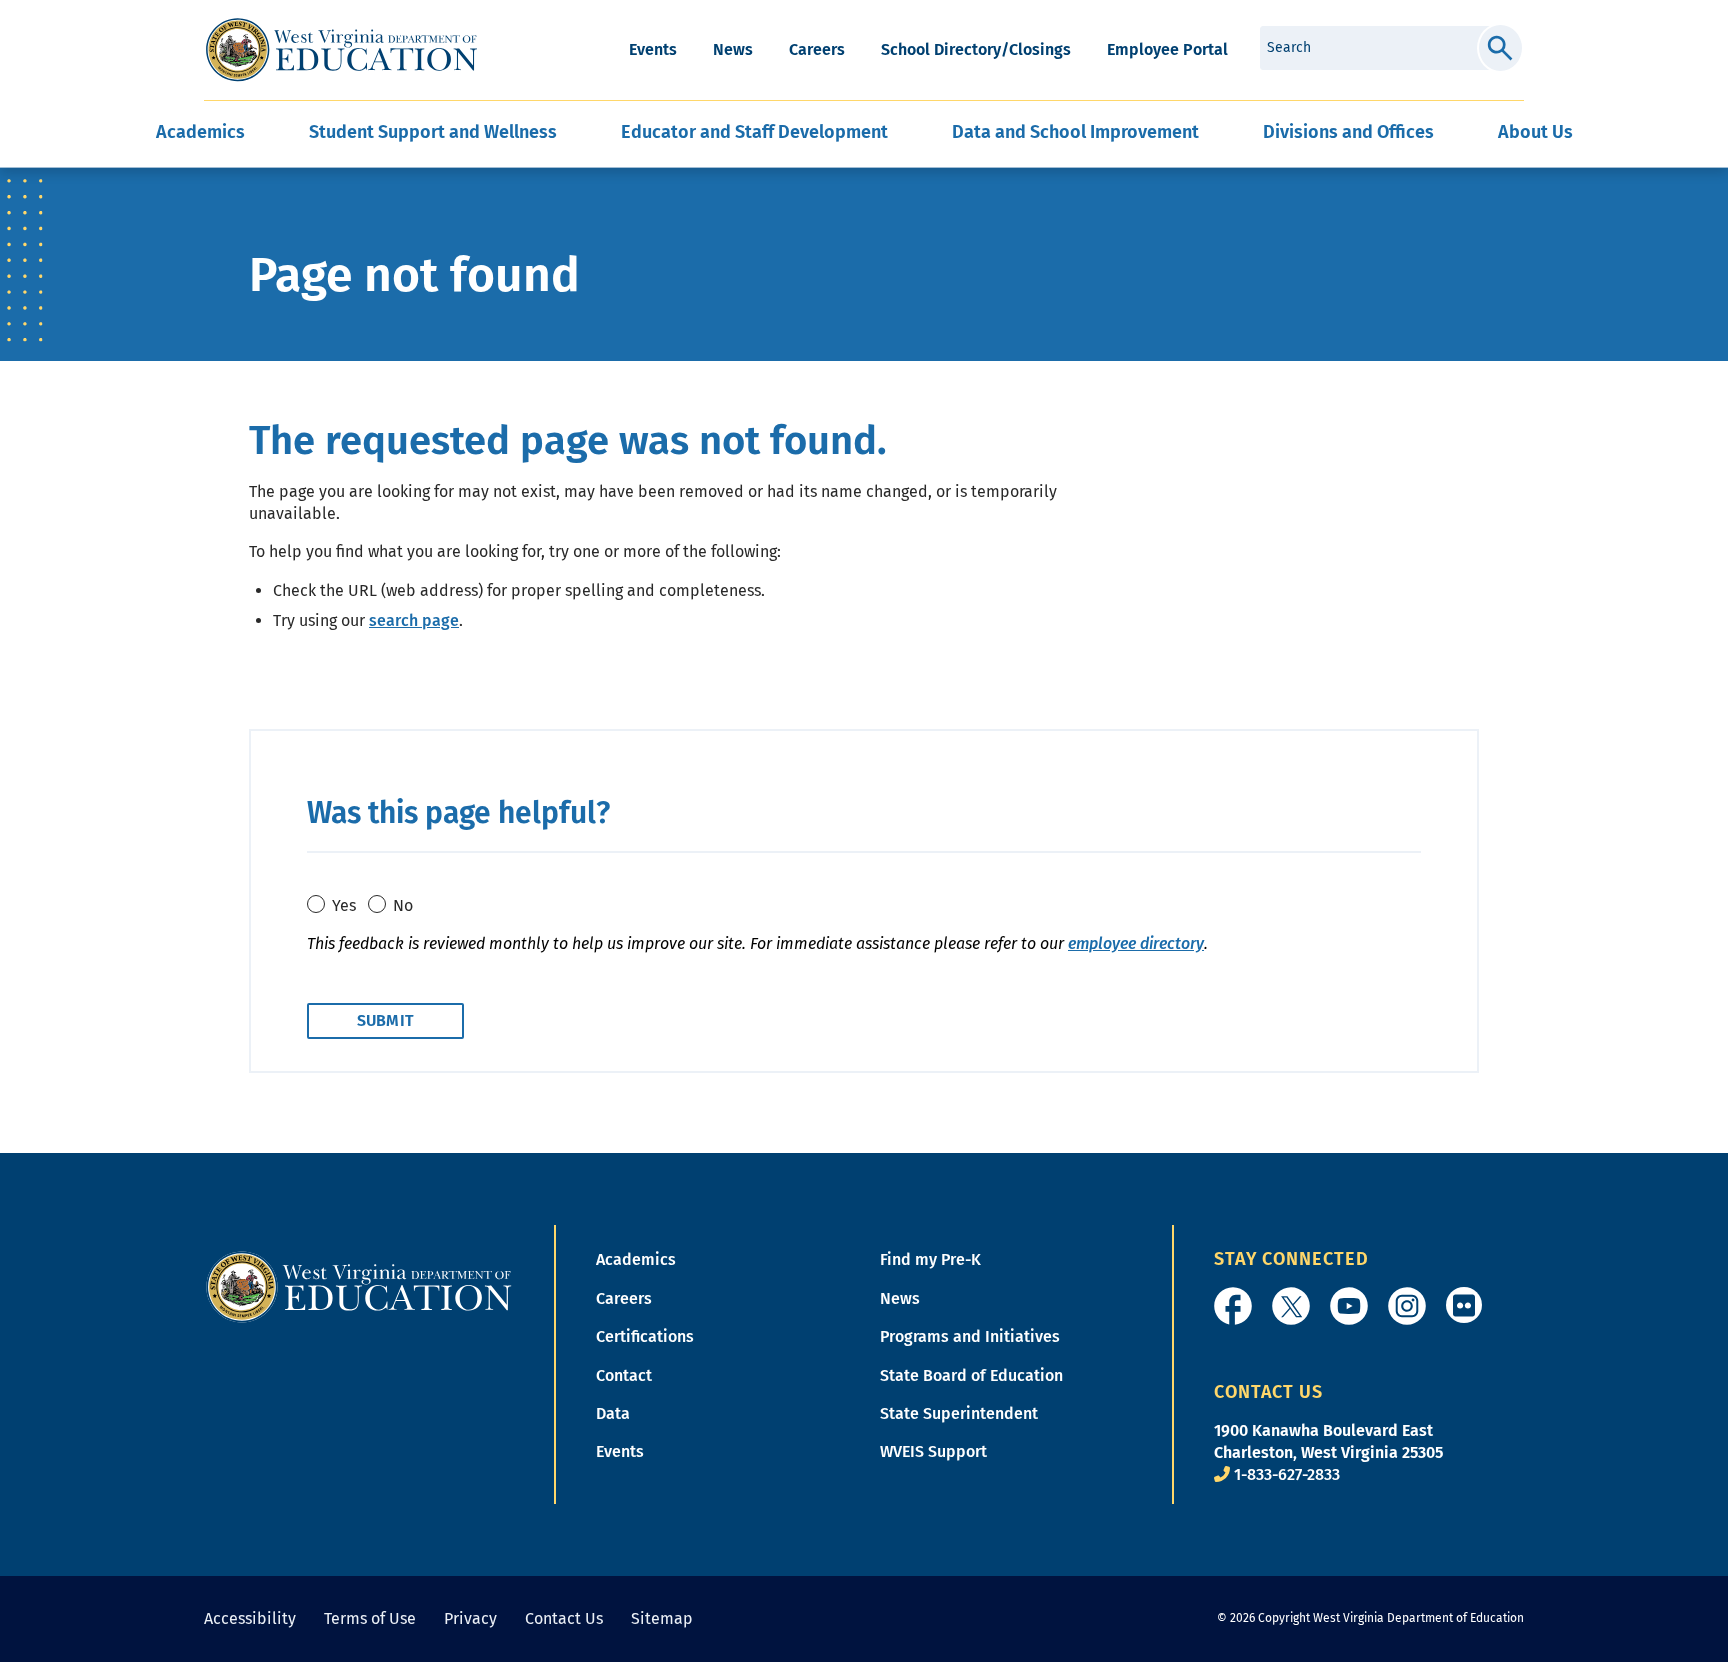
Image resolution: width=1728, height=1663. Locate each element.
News (733, 49)
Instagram (1407, 1306)
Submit (1500, 48)
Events (653, 49)
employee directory (1136, 943)
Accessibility (250, 1618)
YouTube (1349, 1306)
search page (414, 620)
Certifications (645, 1336)
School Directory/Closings (976, 49)
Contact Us (564, 1618)
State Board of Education (971, 1375)
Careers (817, 49)
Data (613, 1413)
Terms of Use (370, 1618)
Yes (344, 905)
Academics (636, 1259)
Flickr (1464, 1305)
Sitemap (662, 1618)
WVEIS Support (933, 1451)
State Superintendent (959, 1413)
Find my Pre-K (930, 1259)
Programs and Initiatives (970, 1336)
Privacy (470, 1618)
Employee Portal (1167, 49)
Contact (624, 1375)
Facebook (1233, 1306)
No (403, 905)
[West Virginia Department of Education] (341, 50)
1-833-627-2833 (1287, 1474)
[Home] (359, 1286)
